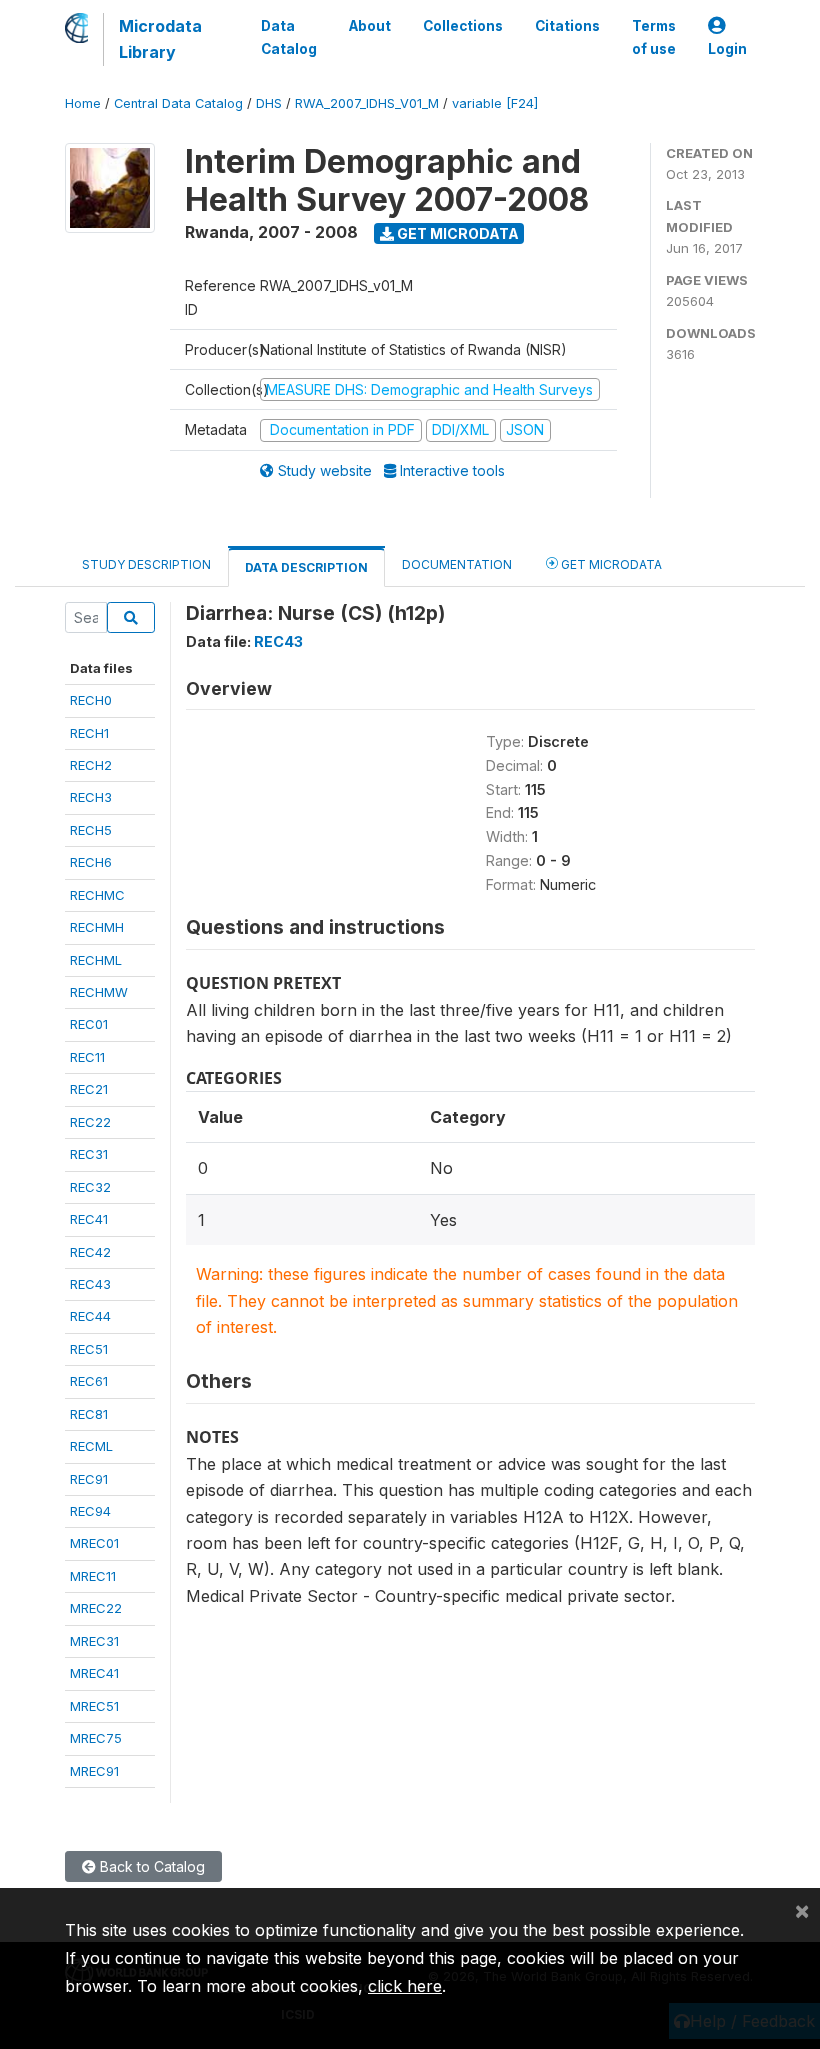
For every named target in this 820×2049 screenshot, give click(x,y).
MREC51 (94, 1706)
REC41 (89, 1219)
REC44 (90, 1316)
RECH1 (89, 733)
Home (83, 103)
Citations (567, 26)
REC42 (90, 1252)
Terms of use (654, 37)
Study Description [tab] (146, 564)
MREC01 (94, 1543)
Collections (463, 26)
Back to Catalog (150, 1866)
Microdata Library (160, 39)
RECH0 (91, 700)
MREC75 (96, 1738)
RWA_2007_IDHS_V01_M (367, 103)
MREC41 (94, 1673)
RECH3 (91, 797)
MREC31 (94, 1641)
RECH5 (91, 830)
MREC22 (96, 1608)
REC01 (89, 1024)
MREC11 (93, 1576)
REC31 (89, 1154)
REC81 (89, 1414)
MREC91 (94, 1771)
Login (727, 49)
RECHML (96, 960)
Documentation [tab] (457, 564)
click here (405, 1986)
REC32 (90, 1187)
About (370, 26)
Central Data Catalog (178, 103)
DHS (269, 103)
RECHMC (97, 895)
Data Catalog (289, 37)
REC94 (90, 1511)
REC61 (89, 1381)
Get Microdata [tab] (610, 564)
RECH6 (91, 862)
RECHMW (99, 992)
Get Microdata (456, 233)
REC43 (90, 1284)
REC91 (89, 1479)
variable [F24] (495, 103)
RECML (91, 1446)
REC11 (87, 1057)
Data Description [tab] (306, 567)
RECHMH (97, 927)
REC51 (89, 1349)
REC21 (89, 1089)
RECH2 (91, 765)
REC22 (90, 1122)
